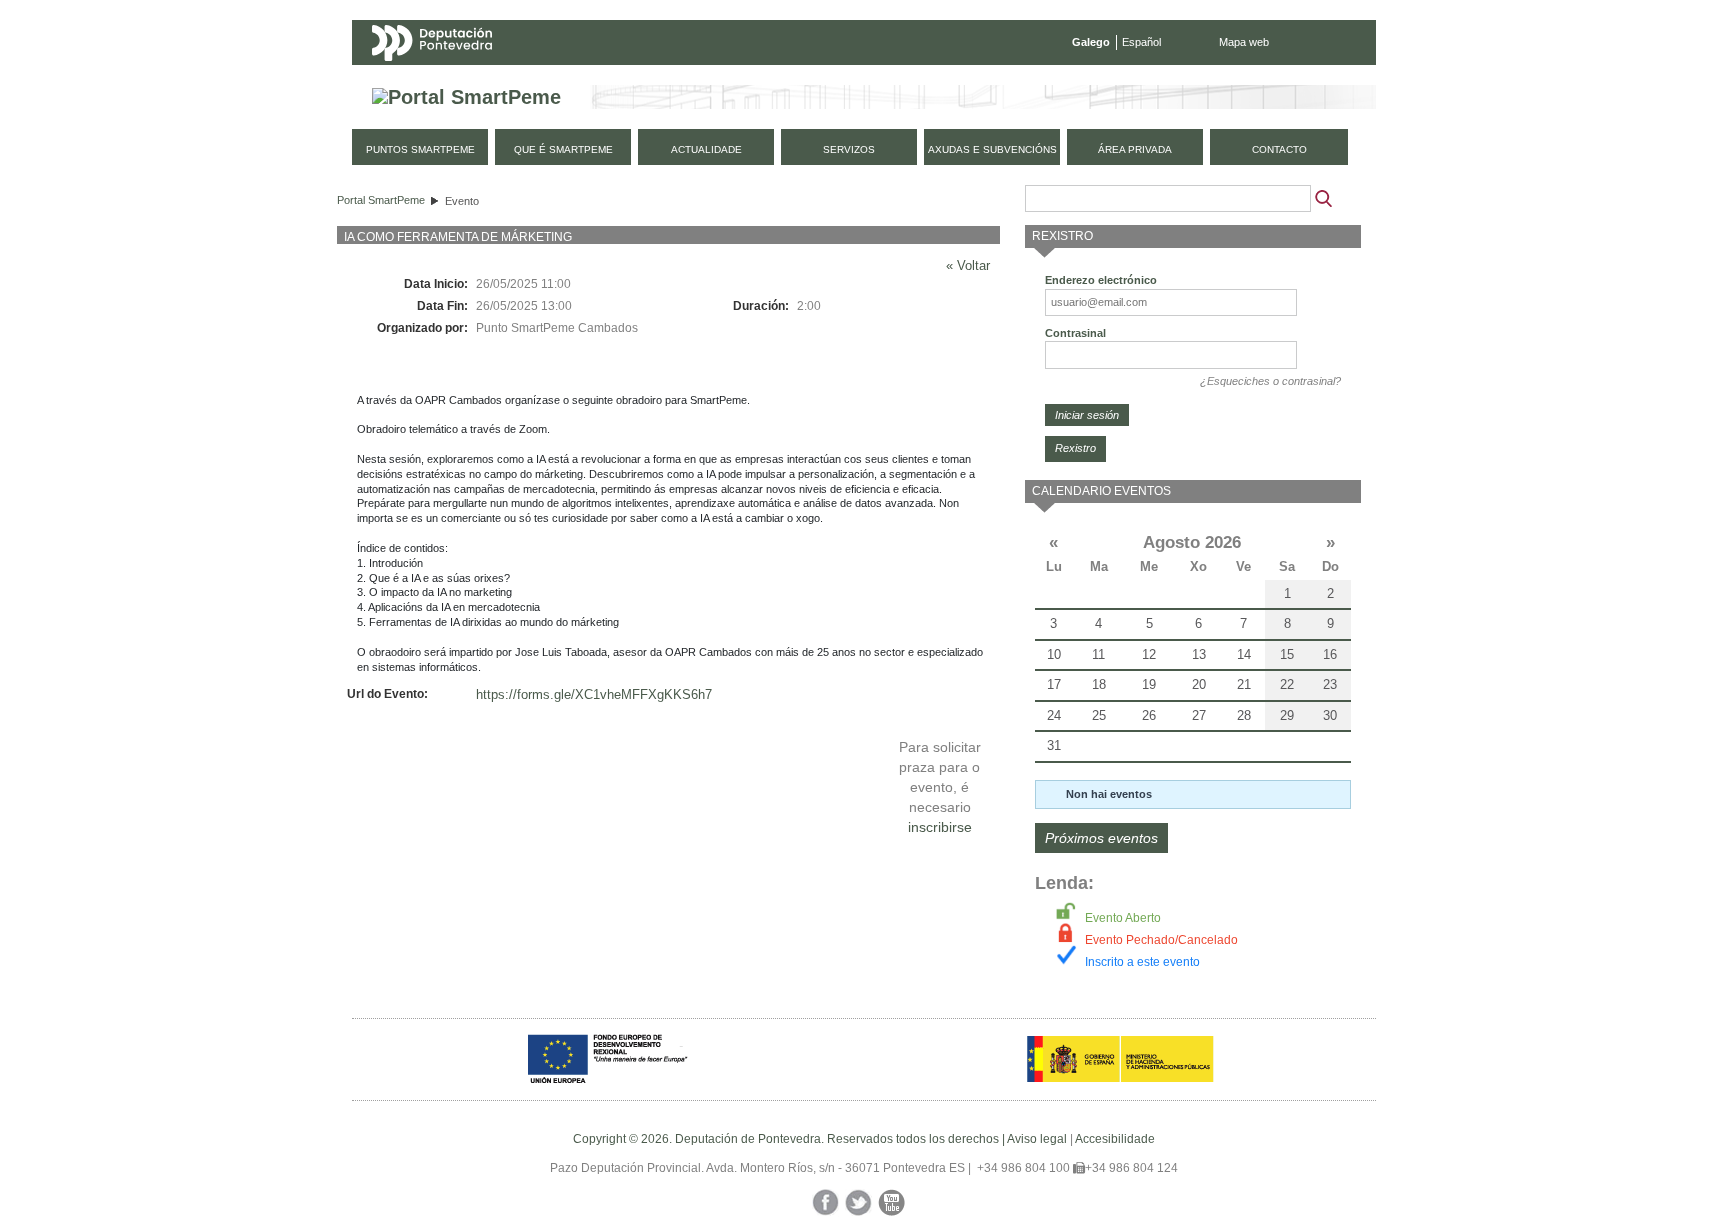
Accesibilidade (1115, 1139)
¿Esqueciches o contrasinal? (1270, 381)
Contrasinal (1075, 333)
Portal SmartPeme (381, 200)
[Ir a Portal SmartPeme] (466, 97)
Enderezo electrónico (1101, 280)
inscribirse (940, 827)
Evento (462, 201)
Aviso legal (1037, 1139)
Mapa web (1244, 42)
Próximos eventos (1101, 838)
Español (1141, 42)
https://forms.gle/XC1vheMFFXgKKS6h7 (594, 694)
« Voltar (968, 265)
